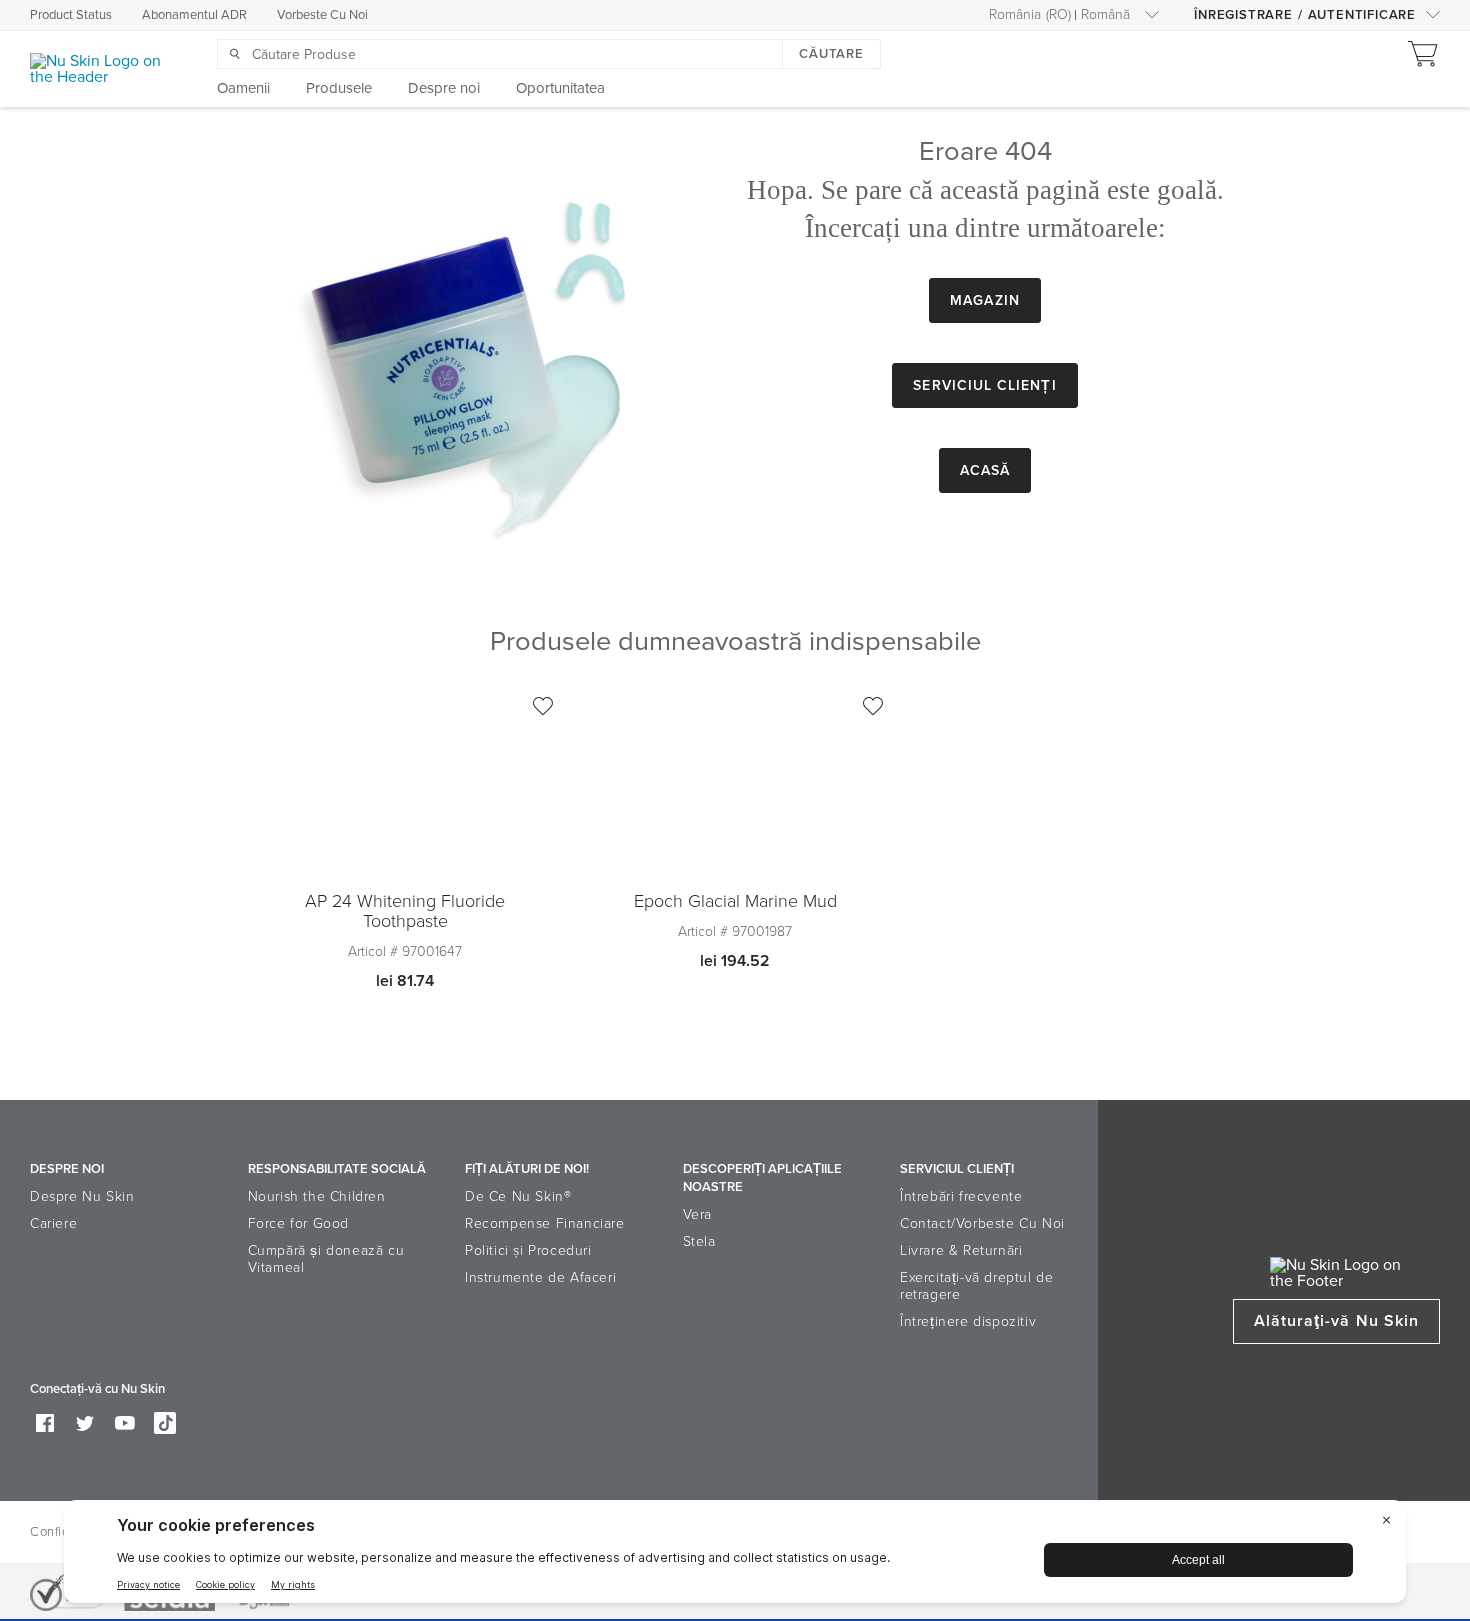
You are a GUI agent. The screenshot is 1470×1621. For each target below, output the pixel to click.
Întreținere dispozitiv (968, 1321)
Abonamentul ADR (194, 15)
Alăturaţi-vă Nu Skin (1336, 1321)
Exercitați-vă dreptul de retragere (976, 1286)
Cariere (53, 1223)
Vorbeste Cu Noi (322, 15)
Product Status (71, 15)
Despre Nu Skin (82, 1196)
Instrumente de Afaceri (540, 1277)
